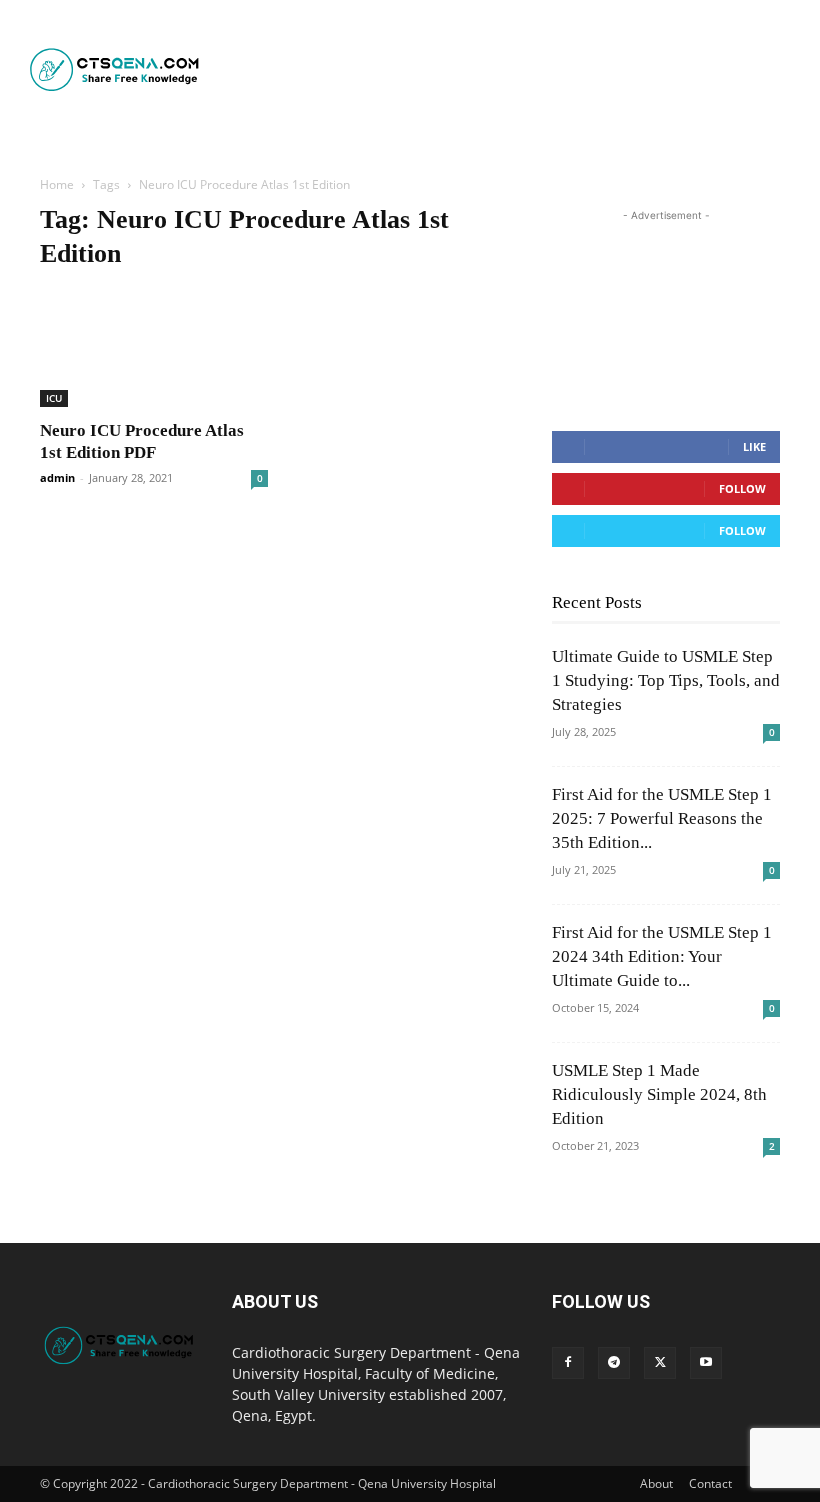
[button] (449, 138)
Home (57, 184)
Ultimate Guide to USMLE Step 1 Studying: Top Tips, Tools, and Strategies (666, 680)
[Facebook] (568, 1363)
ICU (54, 398)
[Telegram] (614, 1363)
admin (57, 477)
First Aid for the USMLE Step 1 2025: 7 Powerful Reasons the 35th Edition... (662, 818)
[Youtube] (706, 1363)
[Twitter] (660, 1363)
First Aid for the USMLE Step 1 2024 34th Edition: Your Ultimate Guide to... (662, 956)
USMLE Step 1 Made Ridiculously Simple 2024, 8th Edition (659, 1094)
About (656, 1483)
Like (754, 446)
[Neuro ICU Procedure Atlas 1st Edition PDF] (154, 348)
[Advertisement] (512, 69)
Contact (710, 1483)
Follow (742, 488)
